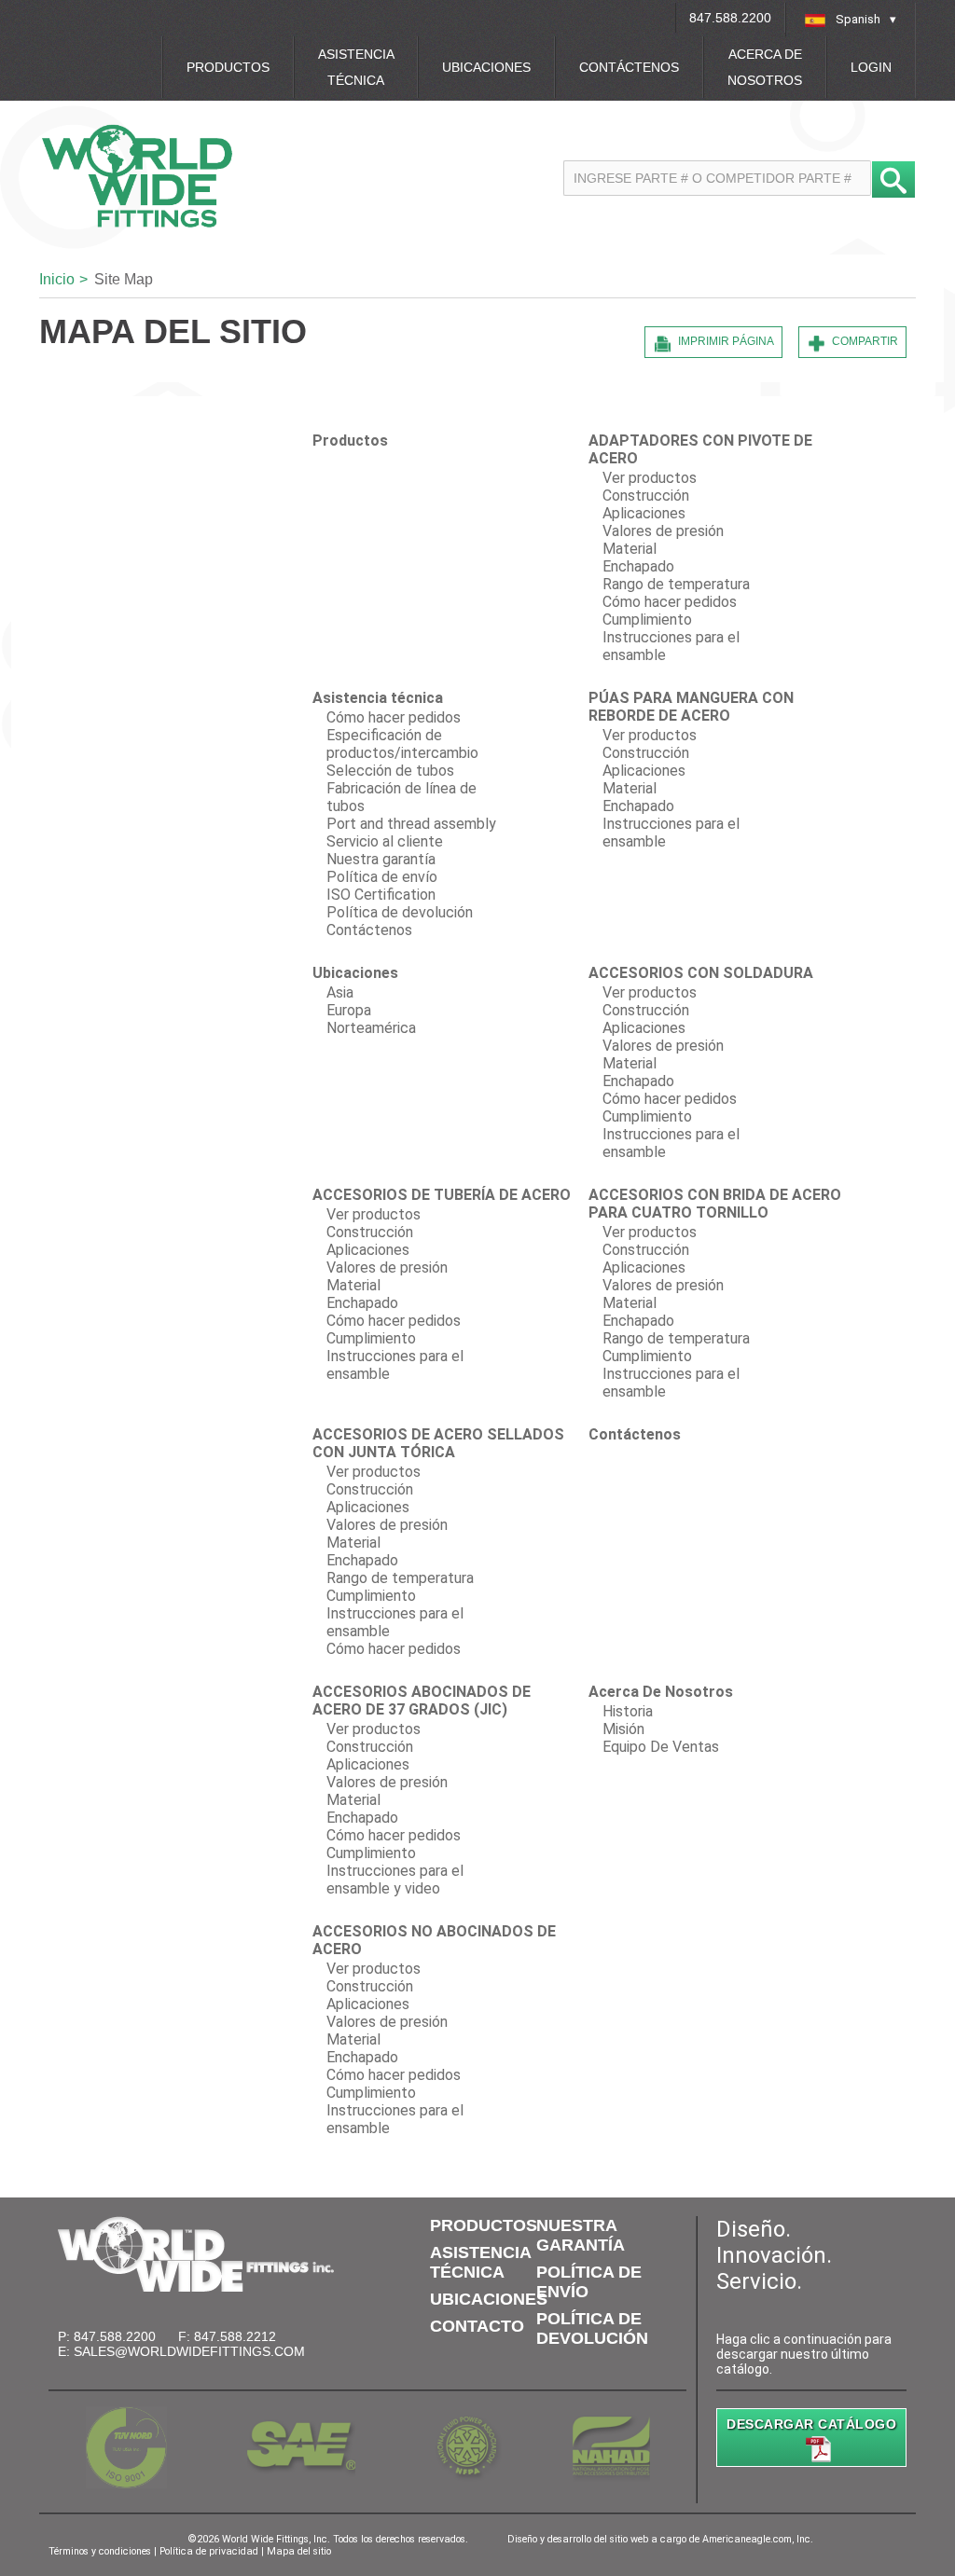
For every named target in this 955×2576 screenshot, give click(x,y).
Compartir (865, 341)
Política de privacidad (210, 2551)
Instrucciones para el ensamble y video (395, 1880)
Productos (228, 67)
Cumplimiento (647, 620)
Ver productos (650, 478)
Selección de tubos (390, 771)
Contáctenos (629, 67)
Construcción (646, 496)
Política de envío (382, 877)
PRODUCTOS (484, 2225)
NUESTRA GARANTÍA (581, 2235)
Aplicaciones (644, 513)
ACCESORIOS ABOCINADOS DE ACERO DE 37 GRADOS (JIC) (422, 1701)
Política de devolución (400, 912)
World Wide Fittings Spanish (228, 176)
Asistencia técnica (356, 67)
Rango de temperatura (676, 584)
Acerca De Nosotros (765, 67)
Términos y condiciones (101, 2551)
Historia (628, 1711)
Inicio (57, 279)
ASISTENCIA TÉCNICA (480, 2262)
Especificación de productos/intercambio (402, 744)
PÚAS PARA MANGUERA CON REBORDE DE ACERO (691, 707)
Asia (340, 992)
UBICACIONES (489, 2299)
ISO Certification (381, 895)
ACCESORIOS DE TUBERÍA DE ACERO (442, 1195)
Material (630, 549)
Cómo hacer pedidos (670, 602)
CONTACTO (477, 2326)
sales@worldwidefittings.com (189, 2351)
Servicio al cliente (385, 841)
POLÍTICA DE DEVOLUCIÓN (592, 2328)
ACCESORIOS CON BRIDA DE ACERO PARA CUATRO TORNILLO (715, 1204)
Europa (349, 1010)
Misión (623, 1729)
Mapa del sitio (299, 2551)
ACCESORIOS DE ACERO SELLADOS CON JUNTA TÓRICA (438, 1443)
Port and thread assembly (411, 824)
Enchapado (638, 566)
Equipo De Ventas (661, 1747)
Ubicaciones (486, 67)
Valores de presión (663, 531)
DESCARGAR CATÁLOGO (811, 2424)
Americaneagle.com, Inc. (758, 2539)
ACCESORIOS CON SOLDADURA (701, 973)
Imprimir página (726, 341)
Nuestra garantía (381, 859)
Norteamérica (371, 1028)
